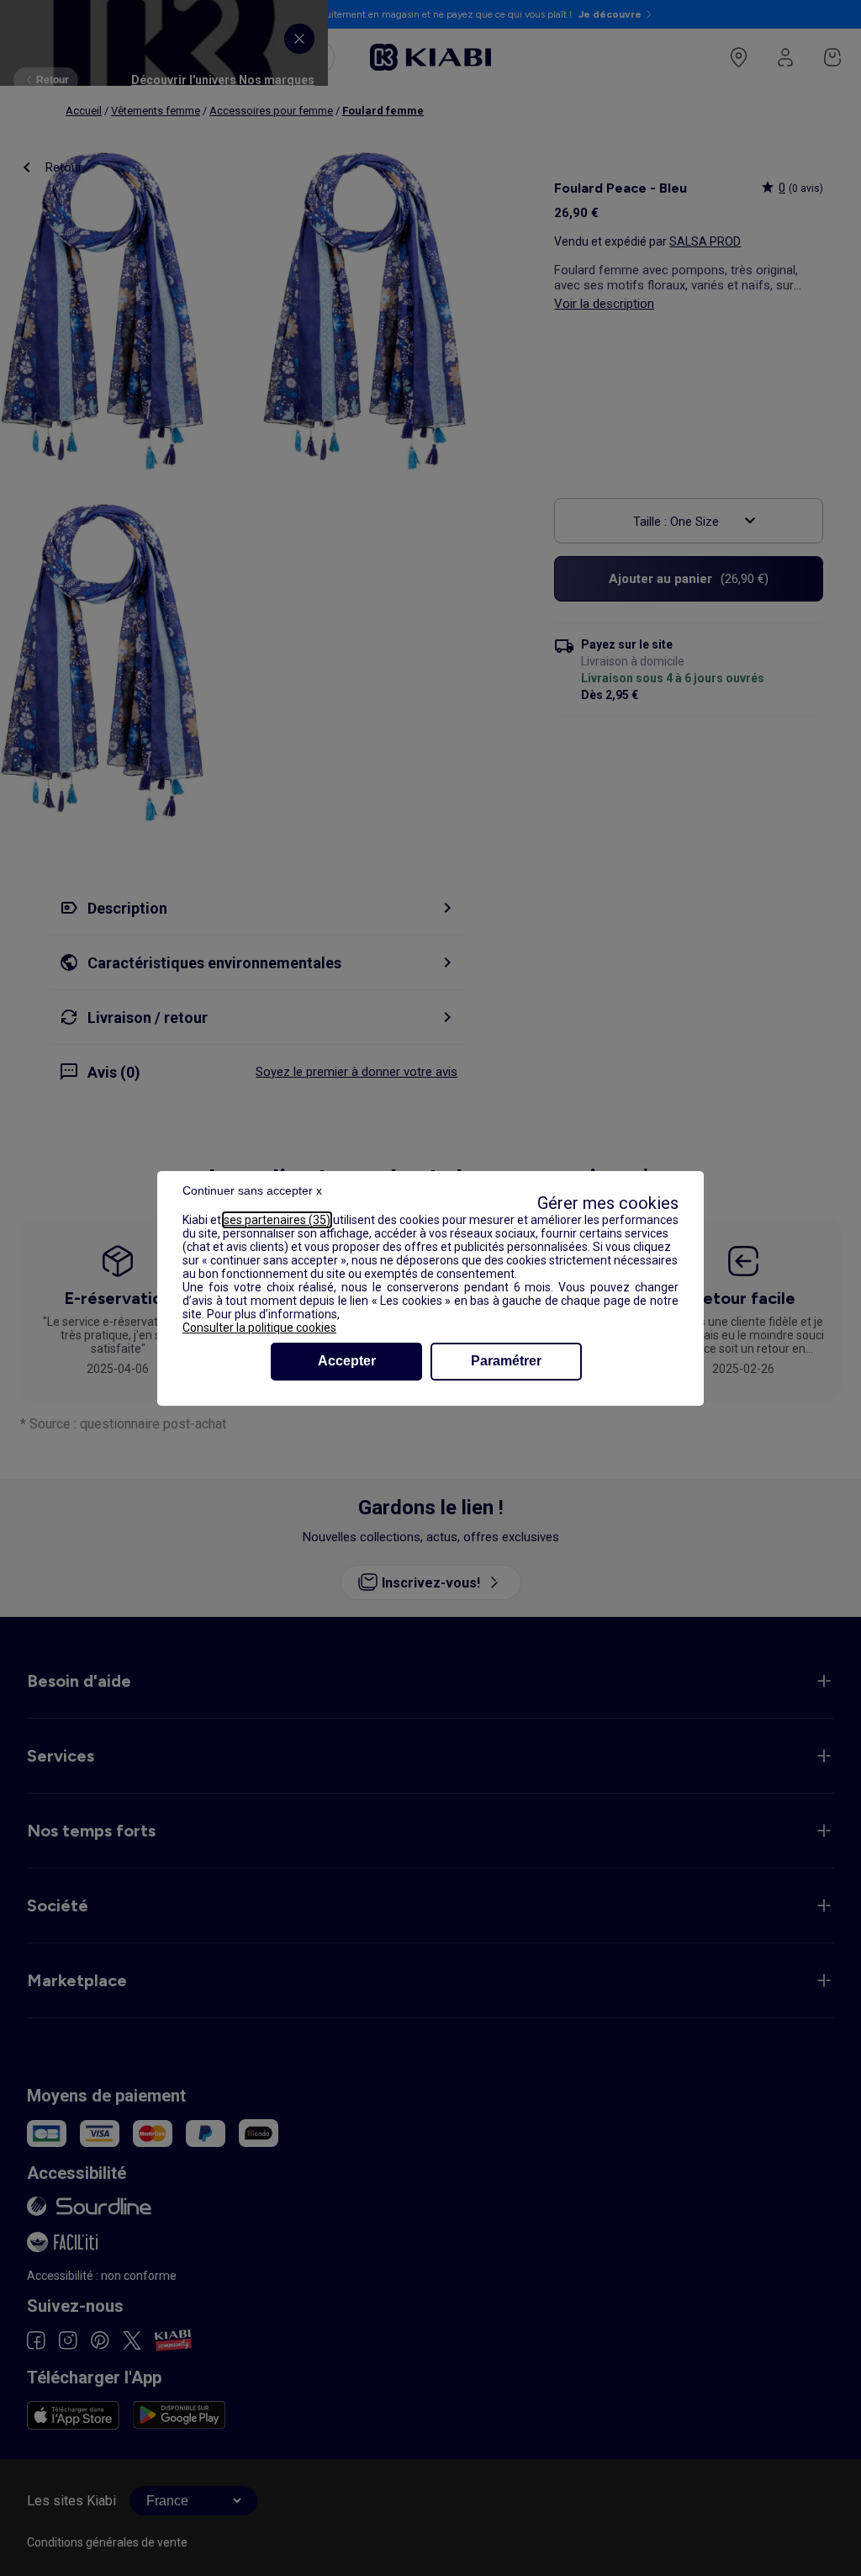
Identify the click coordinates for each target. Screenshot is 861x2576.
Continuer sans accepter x (252, 1190)
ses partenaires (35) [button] (277, 1220)
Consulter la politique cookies (259, 1328)
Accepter (347, 1361)
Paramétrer (506, 1361)
